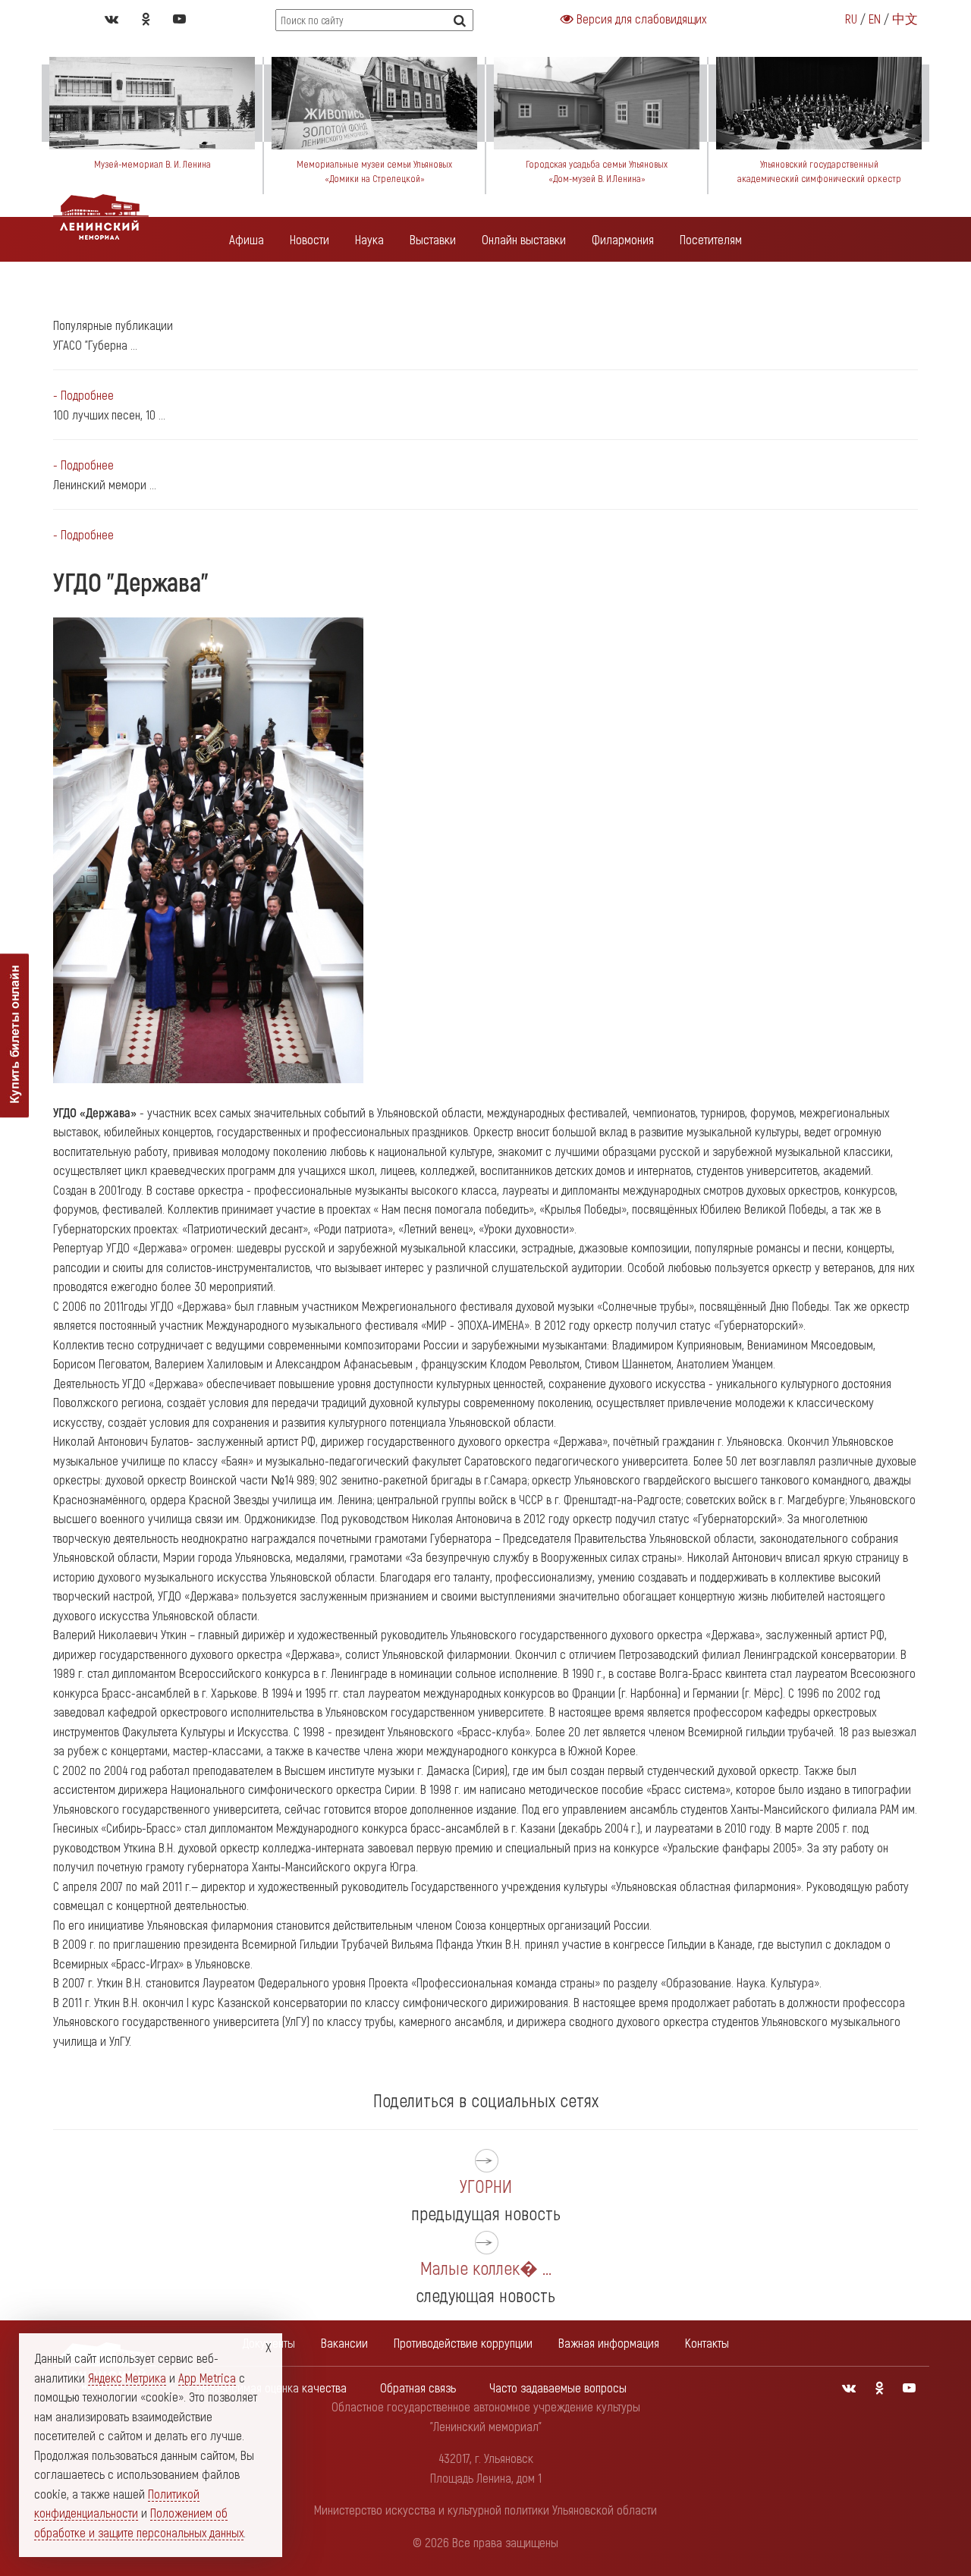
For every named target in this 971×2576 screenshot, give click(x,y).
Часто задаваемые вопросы (558, 2387)
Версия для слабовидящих (640, 18)
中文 (905, 18)
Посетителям (711, 239)
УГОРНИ (486, 2186)
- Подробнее (83, 394)
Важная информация (609, 2342)
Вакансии (344, 2342)
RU (851, 18)
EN (875, 18)
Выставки (433, 239)
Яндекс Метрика (127, 2377)
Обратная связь (418, 2387)
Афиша (247, 239)
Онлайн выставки (524, 239)
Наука (369, 239)
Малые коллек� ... (486, 2268)
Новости (310, 239)
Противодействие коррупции (463, 2342)
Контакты (707, 2342)
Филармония (623, 239)
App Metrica (207, 2377)
